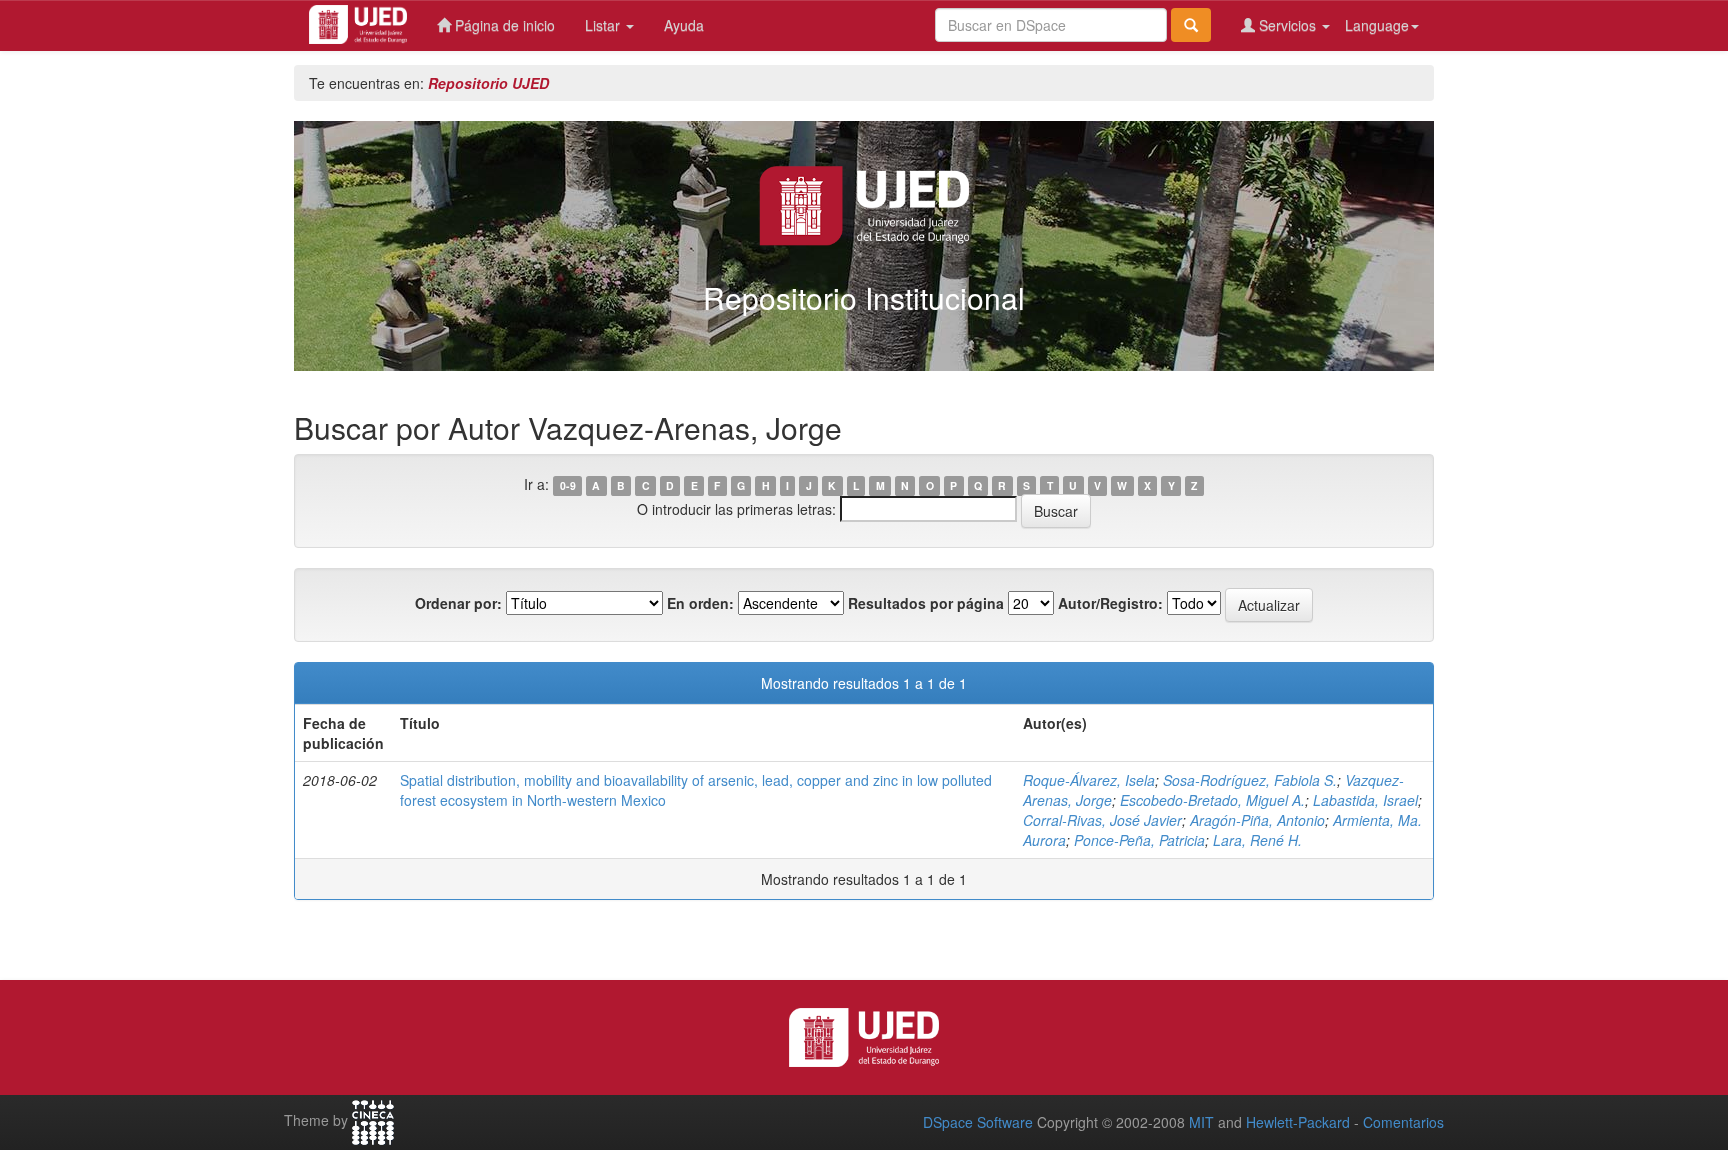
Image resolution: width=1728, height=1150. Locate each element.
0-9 (568, 485)
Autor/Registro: (1110, 603)
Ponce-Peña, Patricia (1139, 840)
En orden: (700, 603)
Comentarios (1403, 1122)
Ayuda (684, 25)
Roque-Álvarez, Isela (1089, 780)
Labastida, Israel (1365, 800)
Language (1377, 25)
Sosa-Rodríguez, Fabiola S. (1250, 780)
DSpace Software (978, 1122)
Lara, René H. (1257, 840)
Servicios (1287, 25)
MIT (1201, 1122)
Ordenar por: (458, 603)
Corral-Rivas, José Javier (1102, 820)
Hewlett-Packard (1298, 1122)
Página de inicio (503, 25)
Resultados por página (926, 603)
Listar (604, 25)
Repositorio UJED (488, 83)
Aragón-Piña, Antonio (1257, 820)
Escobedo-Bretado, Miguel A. (1212, 800)
